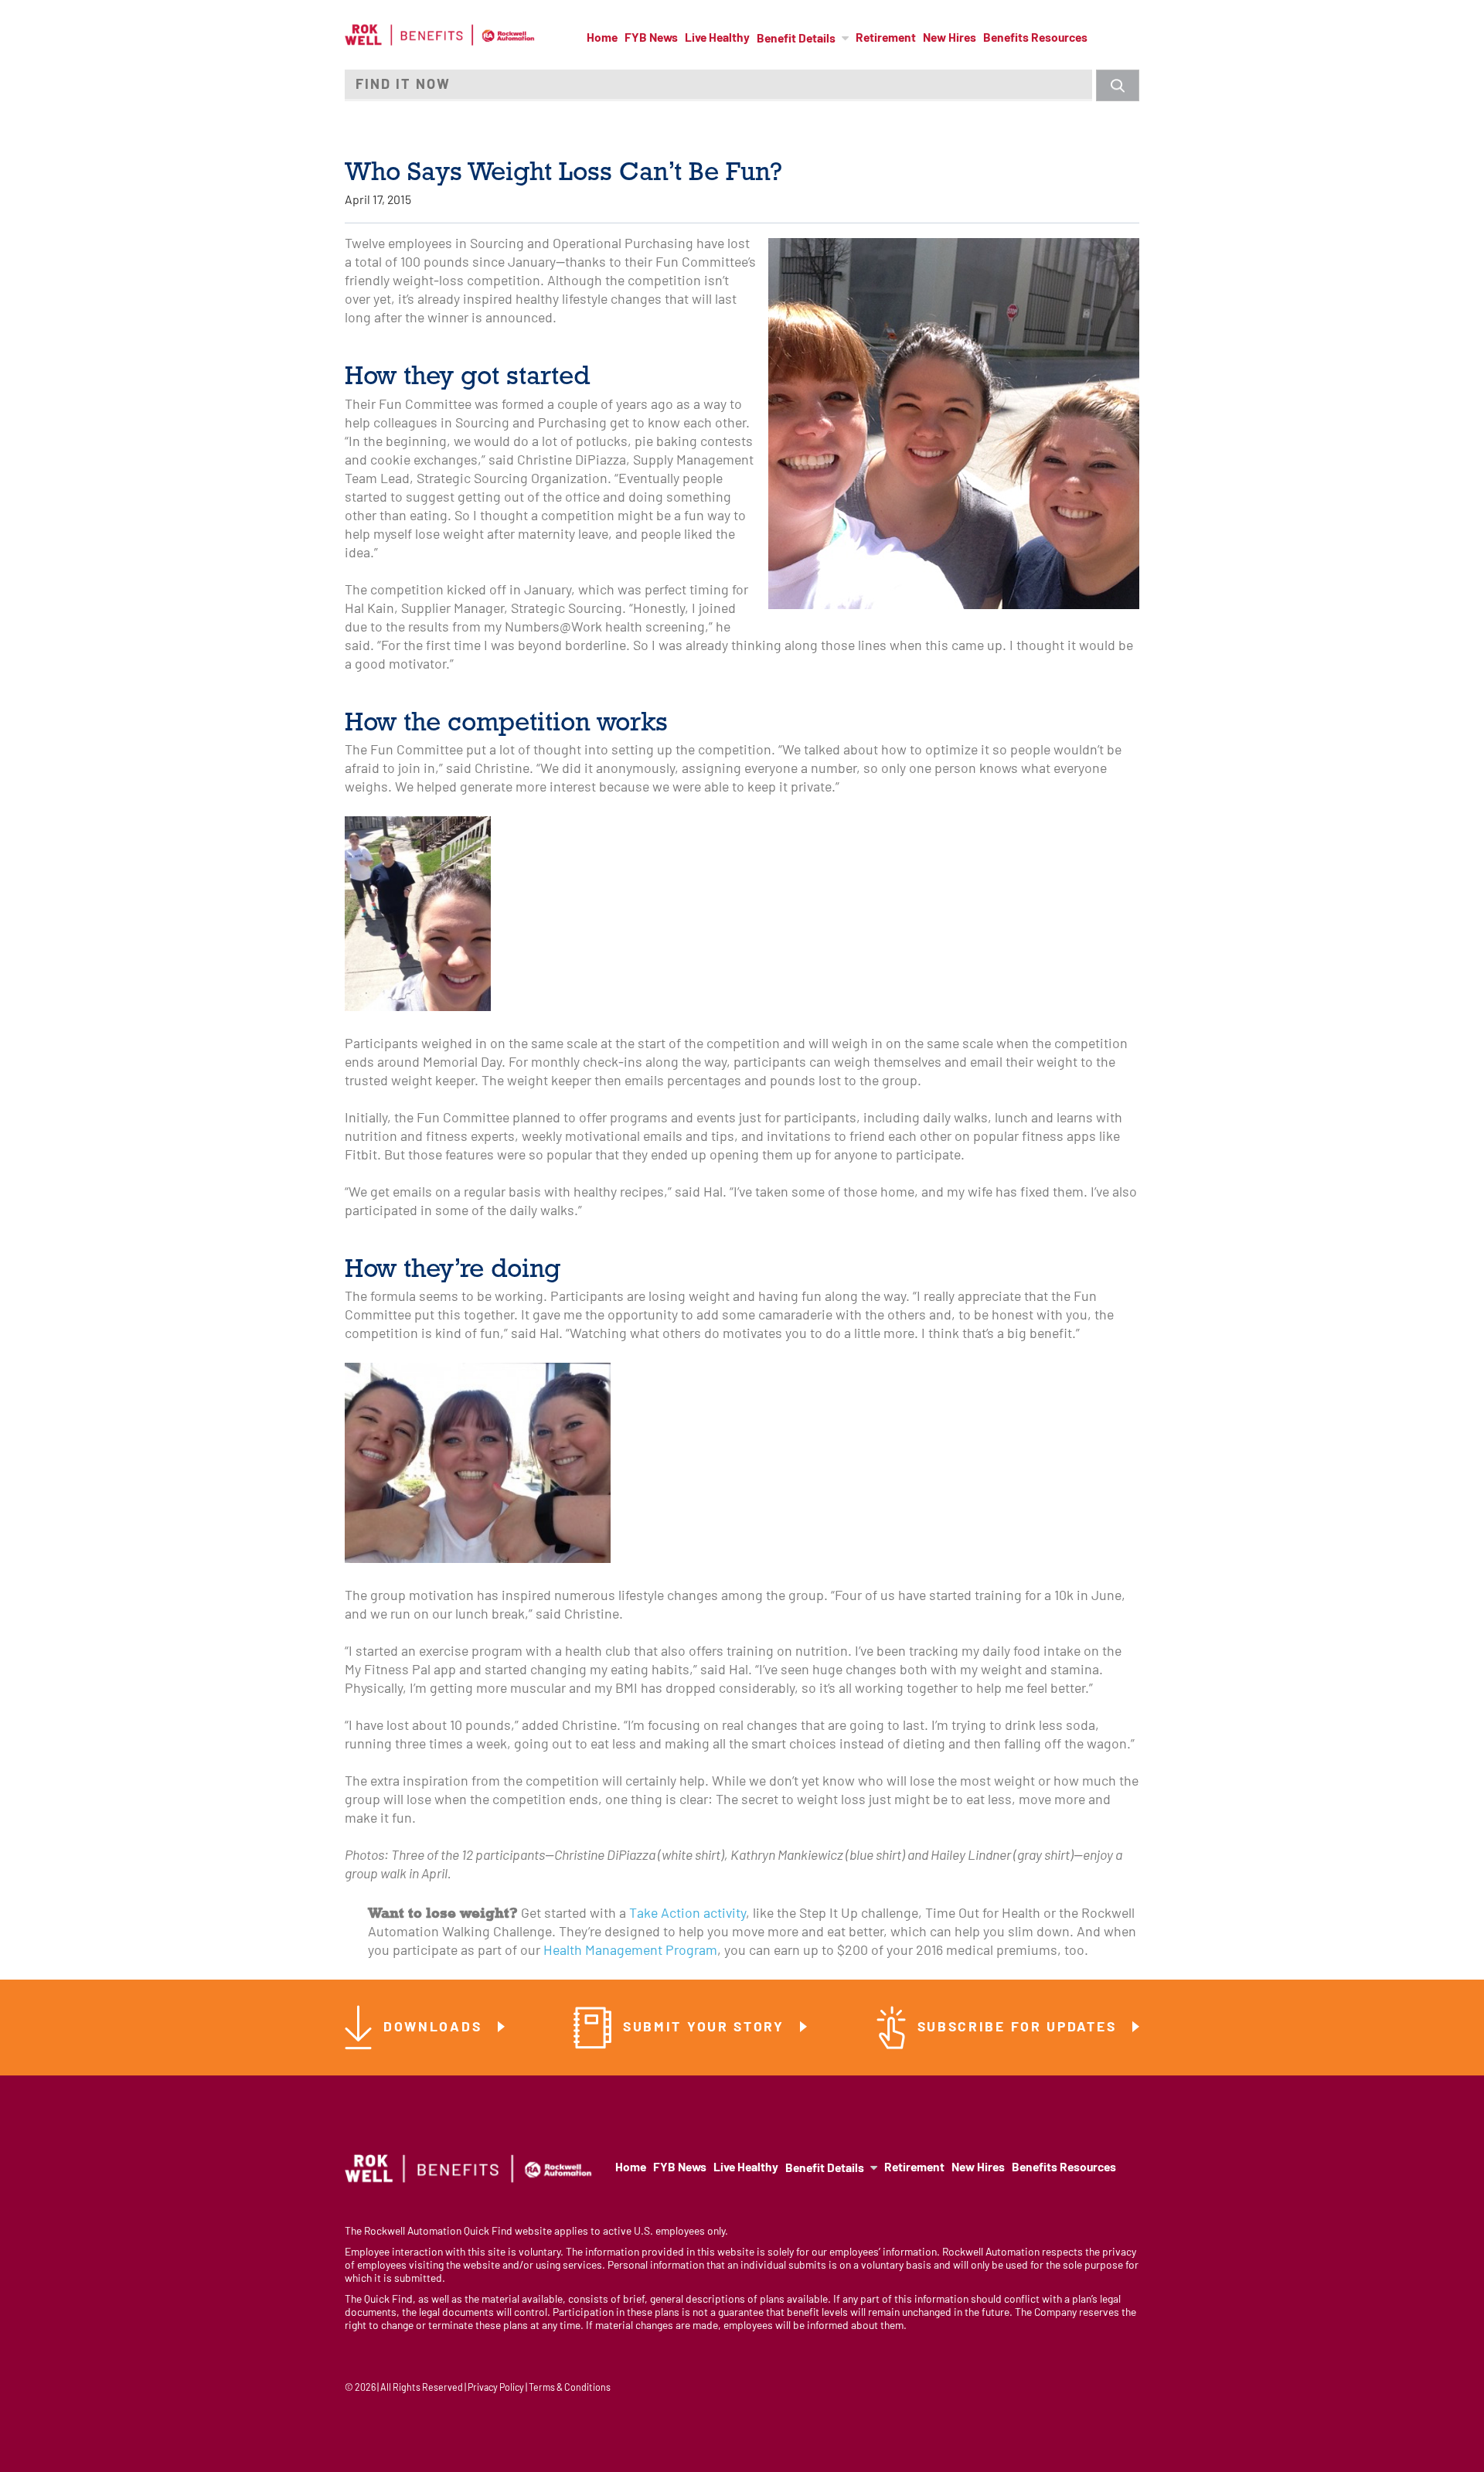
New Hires (950, 39)
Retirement (886, 39)
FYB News (651, 39)
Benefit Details (796, 39)
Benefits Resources (1035, 39)
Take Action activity (688, 1914)
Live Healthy (717, 39)
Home (602, 39)
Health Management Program (630, 1951)
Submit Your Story (706, 2028)
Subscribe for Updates (1019, 2028)
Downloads (435, 2028)
